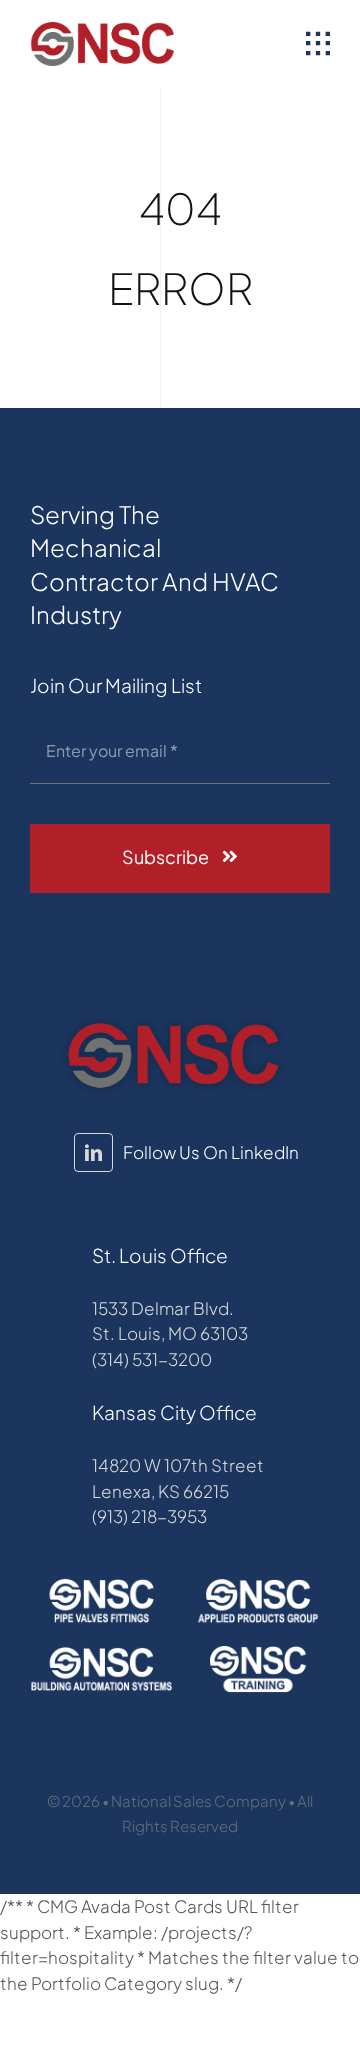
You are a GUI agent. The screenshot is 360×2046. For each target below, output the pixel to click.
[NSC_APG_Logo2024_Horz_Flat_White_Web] (258, 1585)
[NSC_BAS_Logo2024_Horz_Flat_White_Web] (102, 1653)
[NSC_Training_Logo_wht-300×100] (258, 1653)
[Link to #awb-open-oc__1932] (318, 44)
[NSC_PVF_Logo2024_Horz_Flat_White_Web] (102, 1585)
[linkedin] (93, 1152)
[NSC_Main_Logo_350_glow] (173, 1021)
